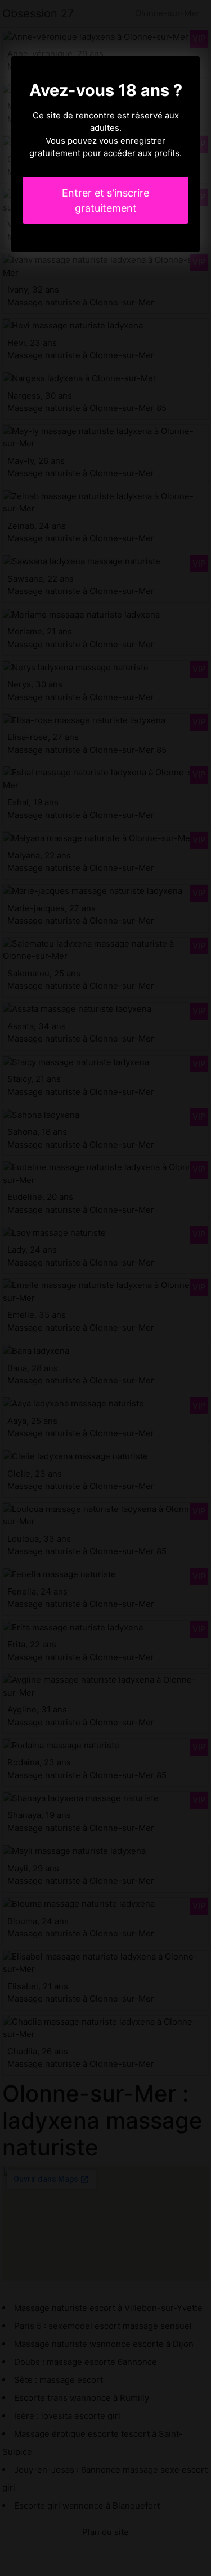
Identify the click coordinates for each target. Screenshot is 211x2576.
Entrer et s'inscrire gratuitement (105, 200)
